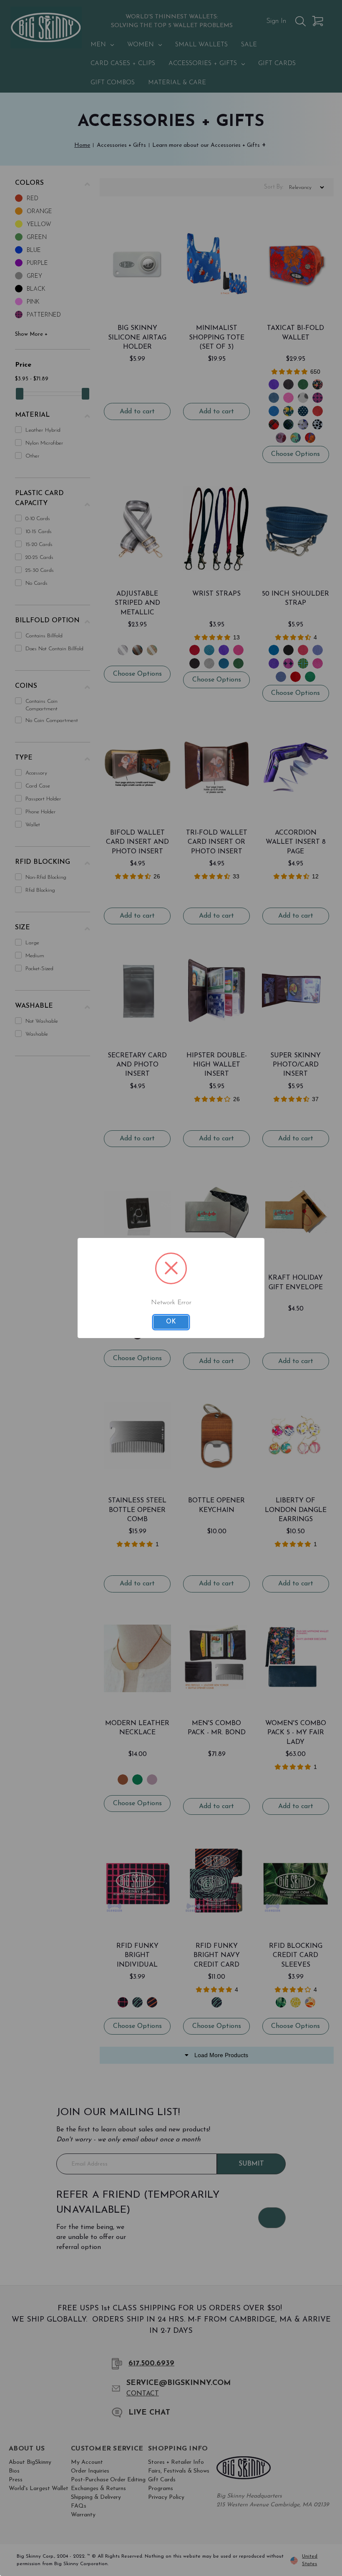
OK (171, 1322)
